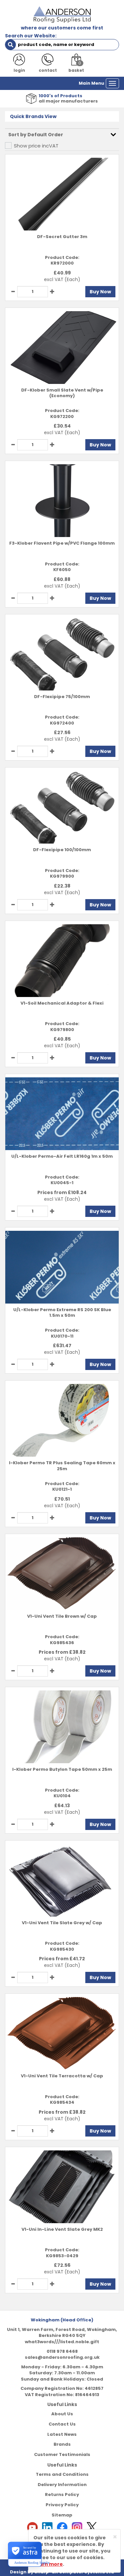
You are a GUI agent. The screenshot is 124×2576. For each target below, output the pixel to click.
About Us (62, 2414)
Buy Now (100, 292)
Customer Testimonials (62, 2454)
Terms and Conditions (62, 2474)
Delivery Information (62, 2485)
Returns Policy (62, 2494)
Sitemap (62, 2515)
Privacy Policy (62, 2505)
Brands (62, 2444)
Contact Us (62, 2424)
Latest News (62, 2434)
